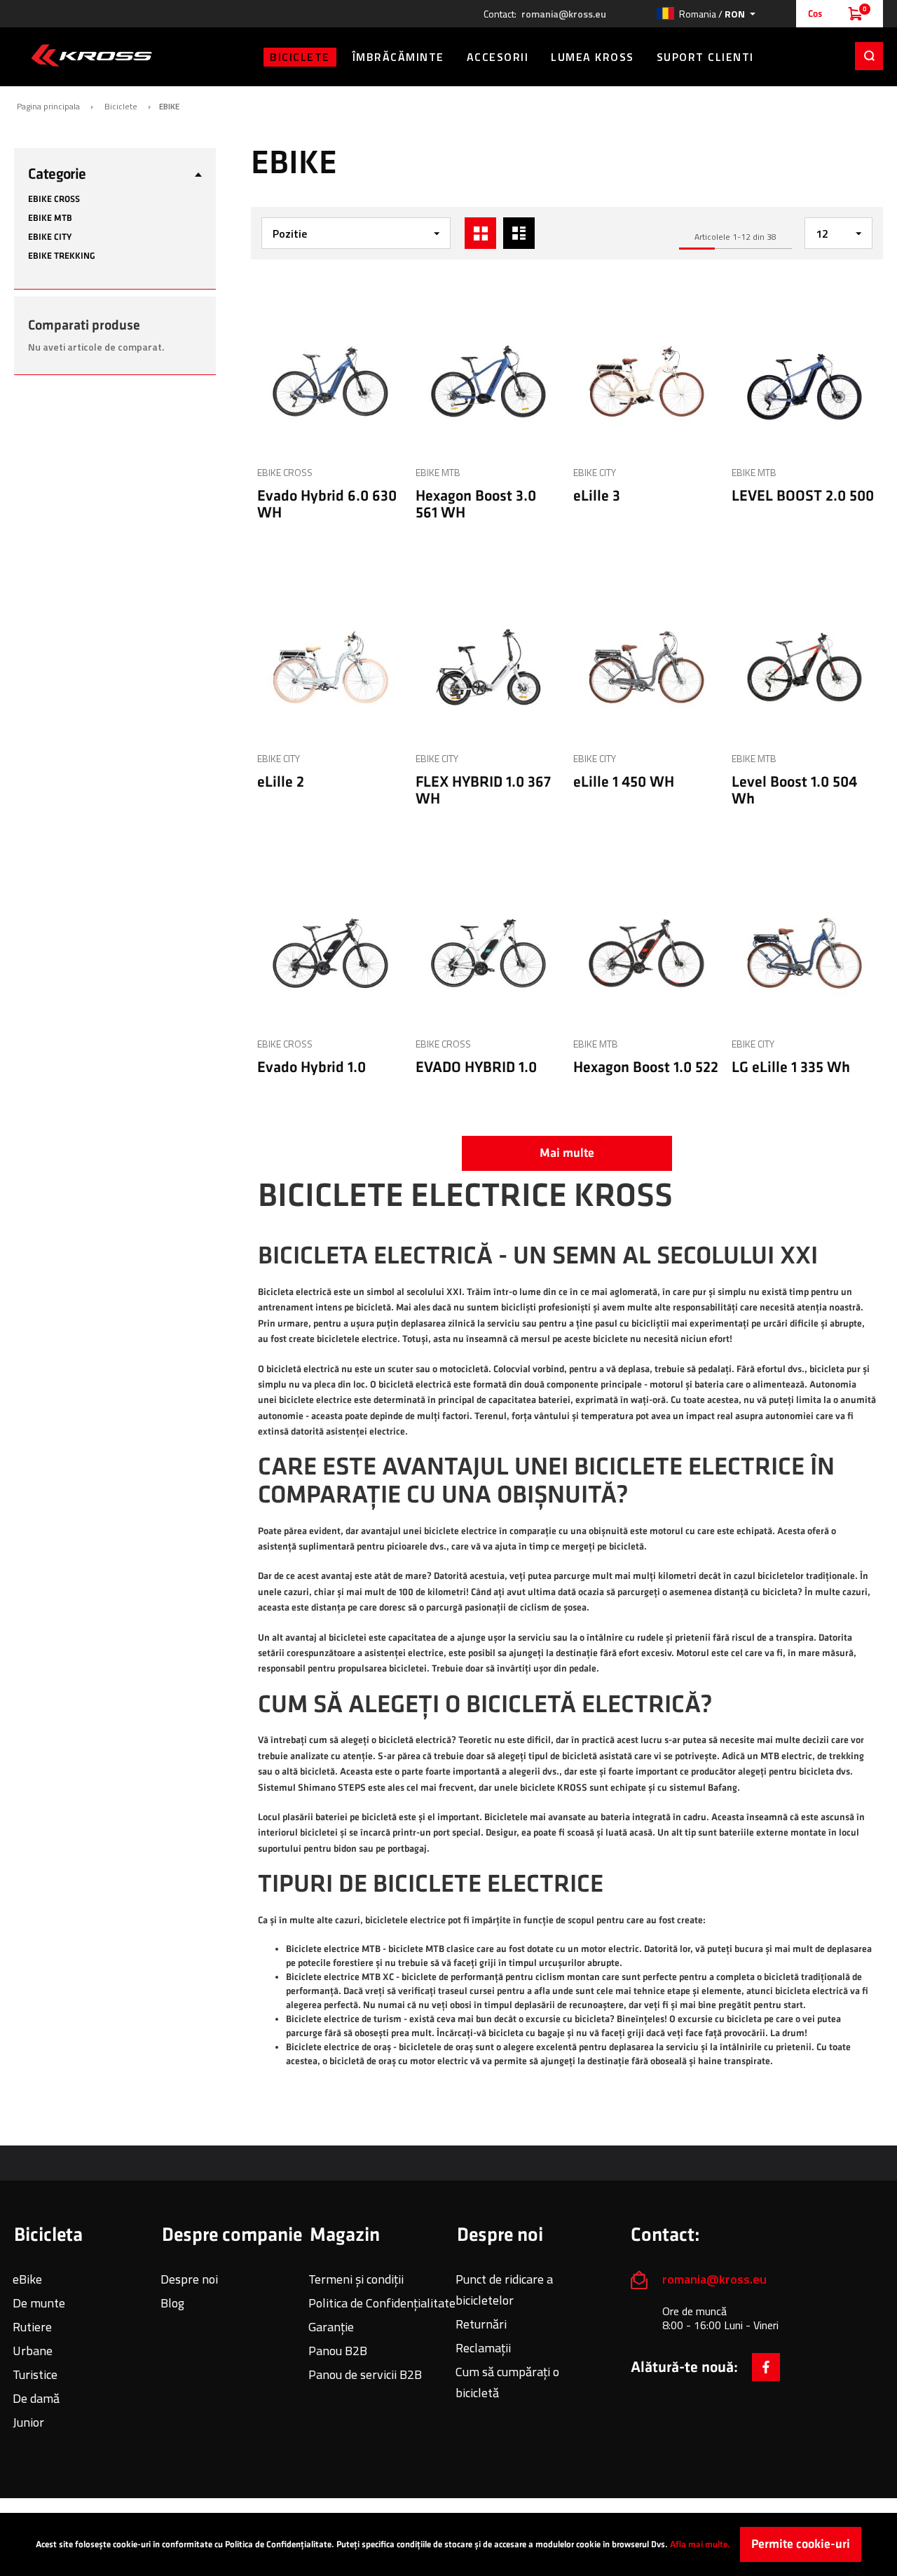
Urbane (33, 2351)
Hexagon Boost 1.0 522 (646, 1067)
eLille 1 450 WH (624, 782)
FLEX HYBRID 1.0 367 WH (483, 791)
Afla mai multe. (700, 2544)
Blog (172, 2303)
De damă (36, 2398)
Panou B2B (338, 2351)
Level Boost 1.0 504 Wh (794, 791)
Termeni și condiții (356, 2279)
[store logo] (91, 55)
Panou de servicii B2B (365, 2374)
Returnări (481, 2324)
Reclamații (483, 2348)
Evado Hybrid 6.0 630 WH (327, 504)
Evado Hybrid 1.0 (311, 1067)
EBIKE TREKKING (62, 256)
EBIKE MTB (438, 472)
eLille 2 (281, 782)
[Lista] (519, 233)
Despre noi (189, 2279)
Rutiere (32, 2327)
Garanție (331, 2327)
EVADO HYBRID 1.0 (476, 1067)
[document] (448, 2544)
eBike (27, 2279)
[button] (706, 14)
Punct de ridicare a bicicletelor (504, 2290)
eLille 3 (597, 496)
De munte (39, 2303)
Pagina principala (48, 107)
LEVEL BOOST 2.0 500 (803, 496)
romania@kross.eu (564, 14)
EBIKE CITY (595, 472)
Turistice (35, 2374)
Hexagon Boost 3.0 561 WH (476, 504)
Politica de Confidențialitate (382, 2303)
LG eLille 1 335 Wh (791, 1067)
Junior (28, 2422)
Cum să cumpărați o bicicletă (507, 2382)
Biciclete (121, 107)
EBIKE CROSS (285, 472)
